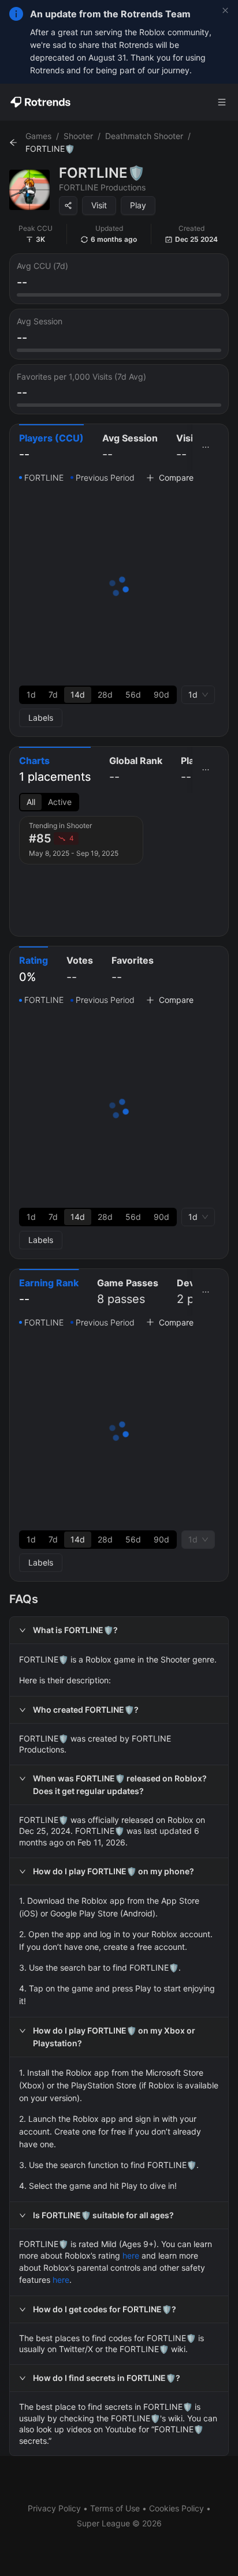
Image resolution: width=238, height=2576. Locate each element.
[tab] (51, 448)
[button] (119, 1630)
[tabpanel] (119, 599)
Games (38, 136)
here (131, 2255)
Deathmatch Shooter (144, 136)
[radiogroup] (98, 695)
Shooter (78, 136)
